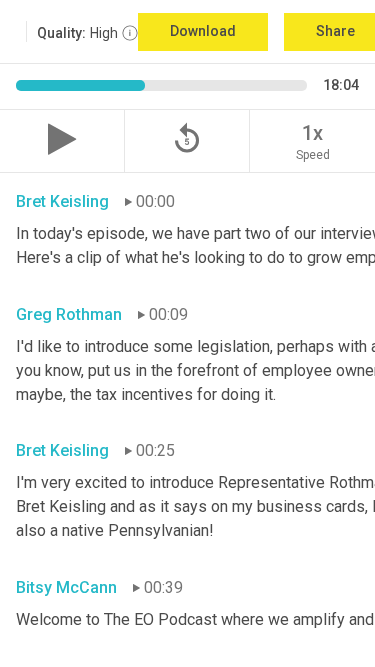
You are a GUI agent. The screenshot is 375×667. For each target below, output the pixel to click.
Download (203, 31)
